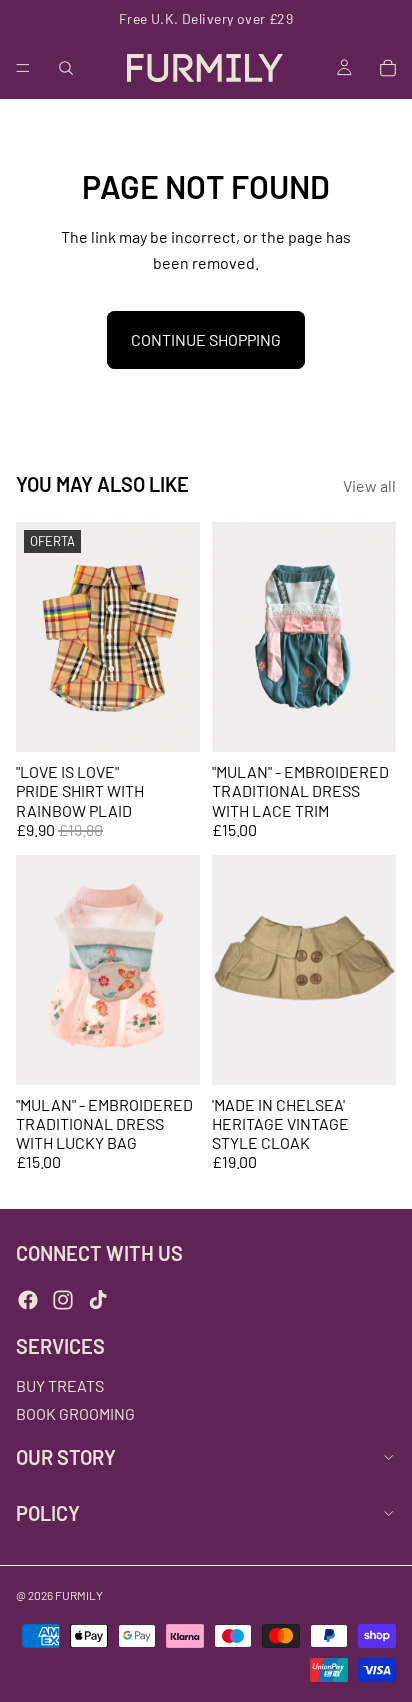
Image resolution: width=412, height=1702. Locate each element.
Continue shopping (206, 339)
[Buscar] (66, 68)
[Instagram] (63, 1300)
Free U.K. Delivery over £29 (206, 18)
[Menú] (23, 68)
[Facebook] (28, 1300)
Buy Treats (60, 1386)
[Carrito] (388, 68)
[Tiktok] (98, 1300)
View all (369, 485)
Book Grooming (75, 1413)
